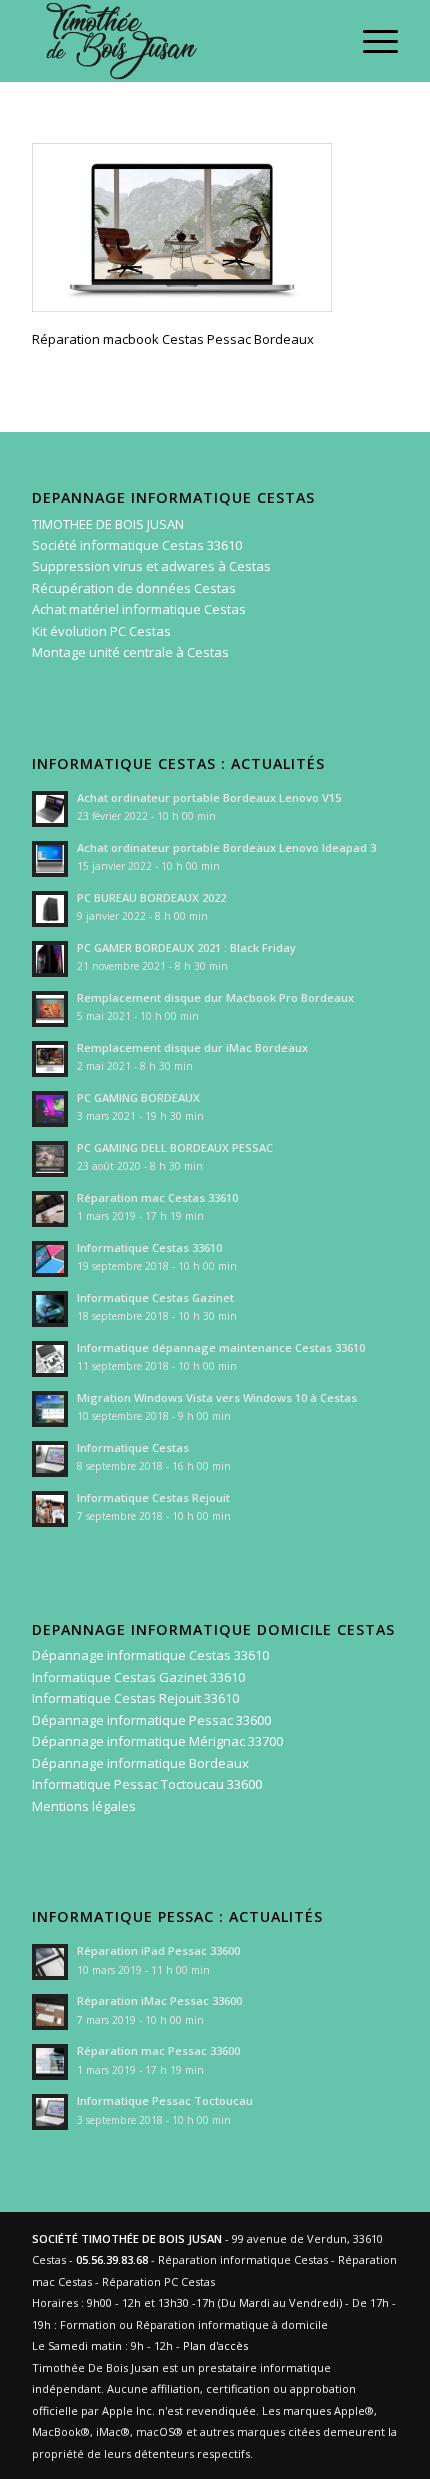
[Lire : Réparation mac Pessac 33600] (50, 2062)
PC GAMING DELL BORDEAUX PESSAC (175, 1147)
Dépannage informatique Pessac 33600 (151, 1720)
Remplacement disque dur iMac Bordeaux (192, 1047)
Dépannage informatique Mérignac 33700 (157, 1741)
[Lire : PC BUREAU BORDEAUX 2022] (50, 909)
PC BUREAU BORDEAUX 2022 (151, 897)
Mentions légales (84, 1806)
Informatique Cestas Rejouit (153, 1497)
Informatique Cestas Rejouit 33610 (135, 1698)
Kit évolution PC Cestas (101, 631)
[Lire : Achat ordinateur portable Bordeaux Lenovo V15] (50, 809)
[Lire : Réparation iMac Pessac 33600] (50, 2012)
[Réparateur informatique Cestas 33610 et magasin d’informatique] (178, 41)
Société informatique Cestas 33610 (137, 545)
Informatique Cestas (133, 1447)
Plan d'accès (215, 2345)
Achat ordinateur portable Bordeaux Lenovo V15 (209, 797)
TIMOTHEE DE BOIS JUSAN (108, 524)
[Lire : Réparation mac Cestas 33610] (50, 1209)
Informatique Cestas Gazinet (155, 1297)
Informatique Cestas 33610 (149, 1247)
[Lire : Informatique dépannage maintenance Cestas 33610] (50, 1359)
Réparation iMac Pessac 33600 (159, 2000)
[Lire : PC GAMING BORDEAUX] (50, 1109)
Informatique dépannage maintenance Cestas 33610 (221, 1347)
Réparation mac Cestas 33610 (157, 1197)
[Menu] (370, 41)
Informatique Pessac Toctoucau (165, 2100)
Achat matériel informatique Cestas (139, 609)
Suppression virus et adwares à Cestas (151, 566)
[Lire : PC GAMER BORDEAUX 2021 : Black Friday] (50, 959)
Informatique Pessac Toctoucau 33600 (147, 1784)
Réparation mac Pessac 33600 (158, 2050)
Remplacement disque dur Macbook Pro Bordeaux (215, 997)
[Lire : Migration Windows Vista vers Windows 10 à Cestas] (50, 1409)
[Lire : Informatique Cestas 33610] (50, 1259)
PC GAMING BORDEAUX (138, 1097)
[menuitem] (370, 41)
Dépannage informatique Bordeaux (140, 1763)
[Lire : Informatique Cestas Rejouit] (50, 1509)
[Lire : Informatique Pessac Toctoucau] (50, 2112)
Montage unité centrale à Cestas (130, 652)
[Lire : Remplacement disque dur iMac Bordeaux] (50, 1059)
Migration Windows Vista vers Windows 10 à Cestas (217, 1397)
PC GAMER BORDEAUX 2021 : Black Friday (186, 947)
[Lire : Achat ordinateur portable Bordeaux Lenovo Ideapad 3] (50, 859)
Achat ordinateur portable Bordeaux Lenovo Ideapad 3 (226, 847)
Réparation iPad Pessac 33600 (158, 1950)
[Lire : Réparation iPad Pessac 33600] (50, 1962)
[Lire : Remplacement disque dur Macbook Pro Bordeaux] (50, 1009)
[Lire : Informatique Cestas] (50, 1459)
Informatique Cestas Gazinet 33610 (138, 1677)
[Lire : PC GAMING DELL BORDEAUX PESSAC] (50, 1159)
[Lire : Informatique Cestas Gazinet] (50, 1309)
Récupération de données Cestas (134, 588)
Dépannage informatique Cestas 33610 (150, 1655)
